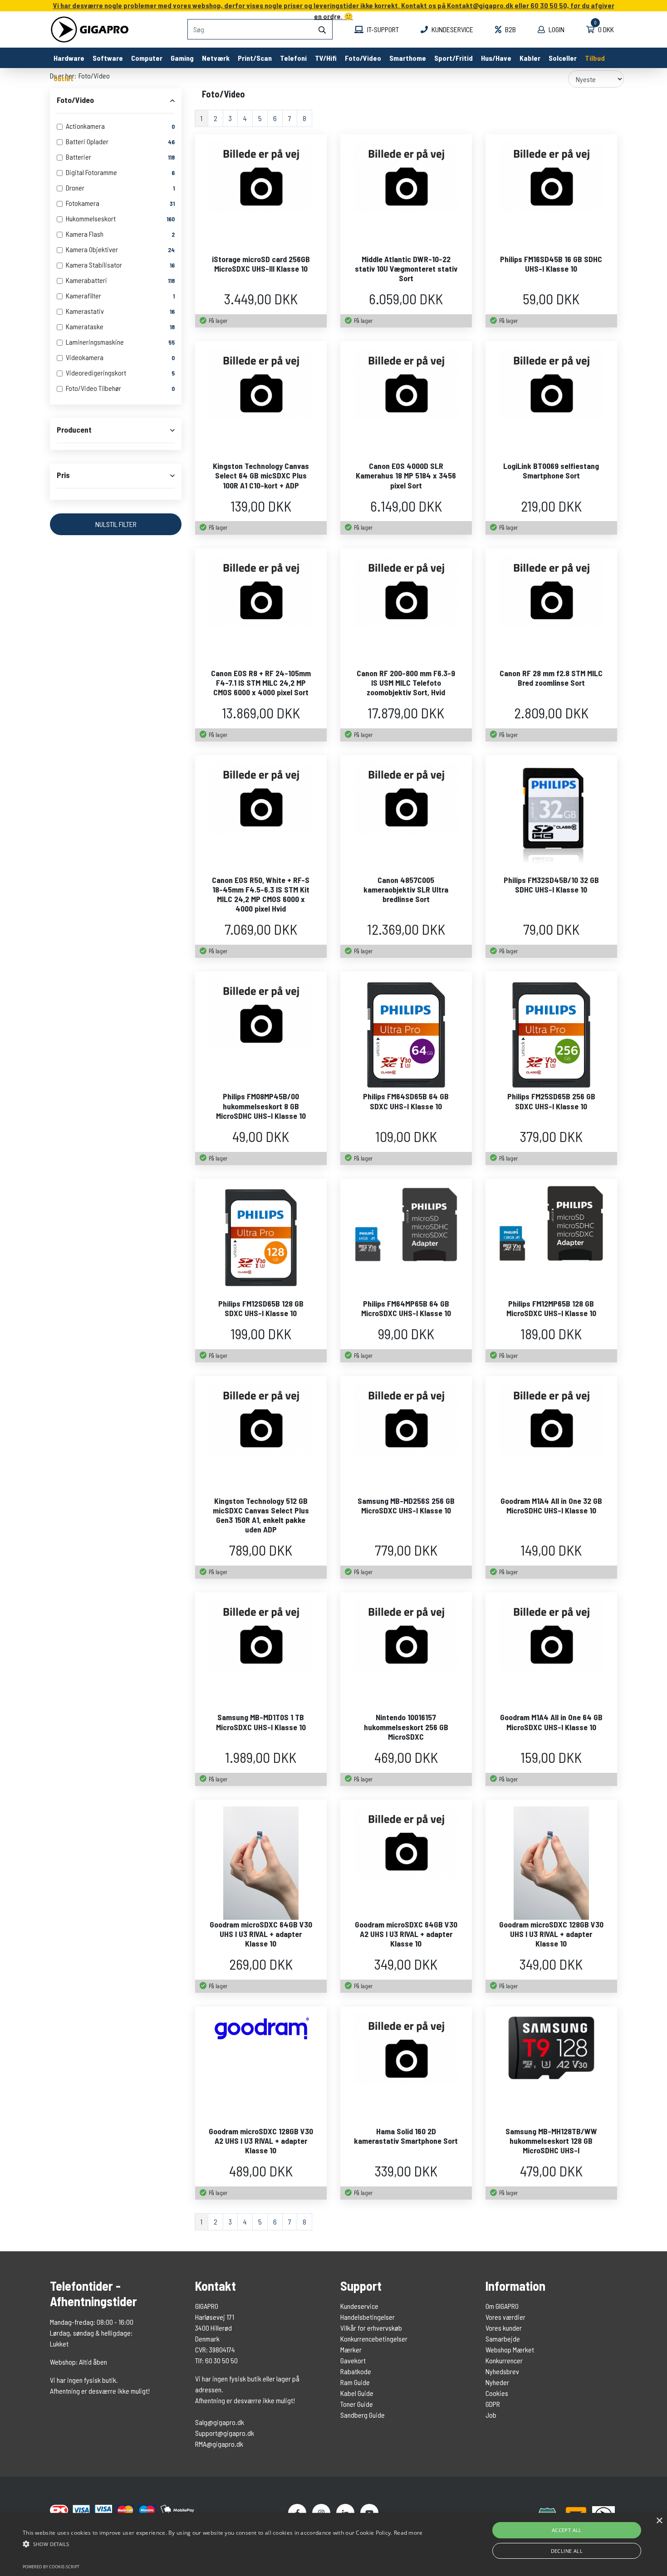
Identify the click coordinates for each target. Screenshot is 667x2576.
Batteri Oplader (87, 141)
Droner (75, 188)
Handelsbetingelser (368, 2317)
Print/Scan (255, 58)
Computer (147, 58)
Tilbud (595, 58)
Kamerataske (85, 326)
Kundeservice (452, 29)
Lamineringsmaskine (95, 342)
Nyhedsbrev (502, 2371)
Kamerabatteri (86, 280)
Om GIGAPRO (502, 2306)
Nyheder (497, 2382)
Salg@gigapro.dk (220, 2422)
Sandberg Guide (363, 2415)
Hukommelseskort (91, 218)
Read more (408, 2533)
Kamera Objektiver (92, 249)
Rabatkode (356, 2371)
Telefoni (293, 58)
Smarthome (408, 58)
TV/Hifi (326, 58)
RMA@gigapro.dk (219, 2444)
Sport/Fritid (454, 58)
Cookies (497, 2393)
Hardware (69, 58)
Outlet (64, 78)
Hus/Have (496, 58)
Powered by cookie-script (51, 2567)
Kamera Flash (85, 234)
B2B (510, 29)
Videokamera (85, 357)
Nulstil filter (116, 524)
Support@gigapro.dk (225, 2433)
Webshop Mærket (510, 2349)
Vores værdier (505, 2317)
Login (556, 29)
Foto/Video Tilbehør (93, 388)
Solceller (563, 58)
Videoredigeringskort (96, 373)
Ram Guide (355, 2382)
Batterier (78, 157)
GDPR (493, 2404)
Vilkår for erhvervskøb (371, 2328)
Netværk (216, 58)
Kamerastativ (85, 311)
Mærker (351, 2349)
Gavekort (353, 2360)
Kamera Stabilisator (94, 265)
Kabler (530, 58)
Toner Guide (357, 2404)
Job (491, 2415)
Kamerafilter (83, 295)
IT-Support (382, 29)
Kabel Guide (357, 2393)
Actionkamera (85, 126)
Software (108, 58)
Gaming (182, 58)
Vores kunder (504, 2328)
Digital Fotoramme (91, 172)
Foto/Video (363, 58)
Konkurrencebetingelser (374, 2339)
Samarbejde (503, 2339)
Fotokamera (83, 203)
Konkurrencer (504, 2360)
